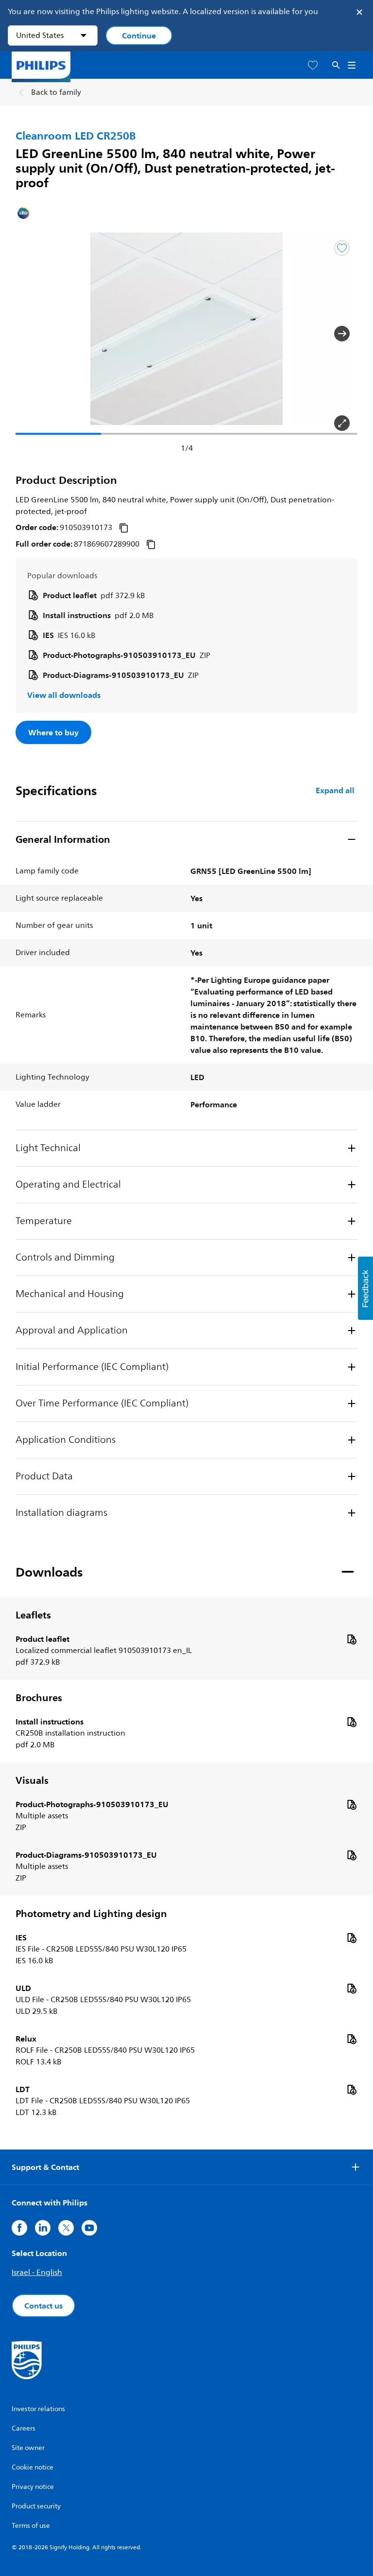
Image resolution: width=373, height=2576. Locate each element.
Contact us (43, 2306)
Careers (24, 2428)
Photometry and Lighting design (91, 1914)
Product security (36, 2506)
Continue (139, 36)
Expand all (335, 790)
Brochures (39, 1698)
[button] (31, 334)
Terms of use (31, 2526)
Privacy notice (33, 2487)
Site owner (28, 2448)
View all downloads (64, 695)
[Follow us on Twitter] (66, 2228)
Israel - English (37, 2273)
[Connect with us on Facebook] (19, 2228)
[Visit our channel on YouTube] (89, 2228)
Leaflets (33, 1615)
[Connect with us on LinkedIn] (43, 2228)
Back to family (56, 92)
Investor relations (38, 2409)
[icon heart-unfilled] (313, 65)
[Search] (336, 65)
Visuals (32, 1780)
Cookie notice (33, 2467)
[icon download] (352, 1639)
